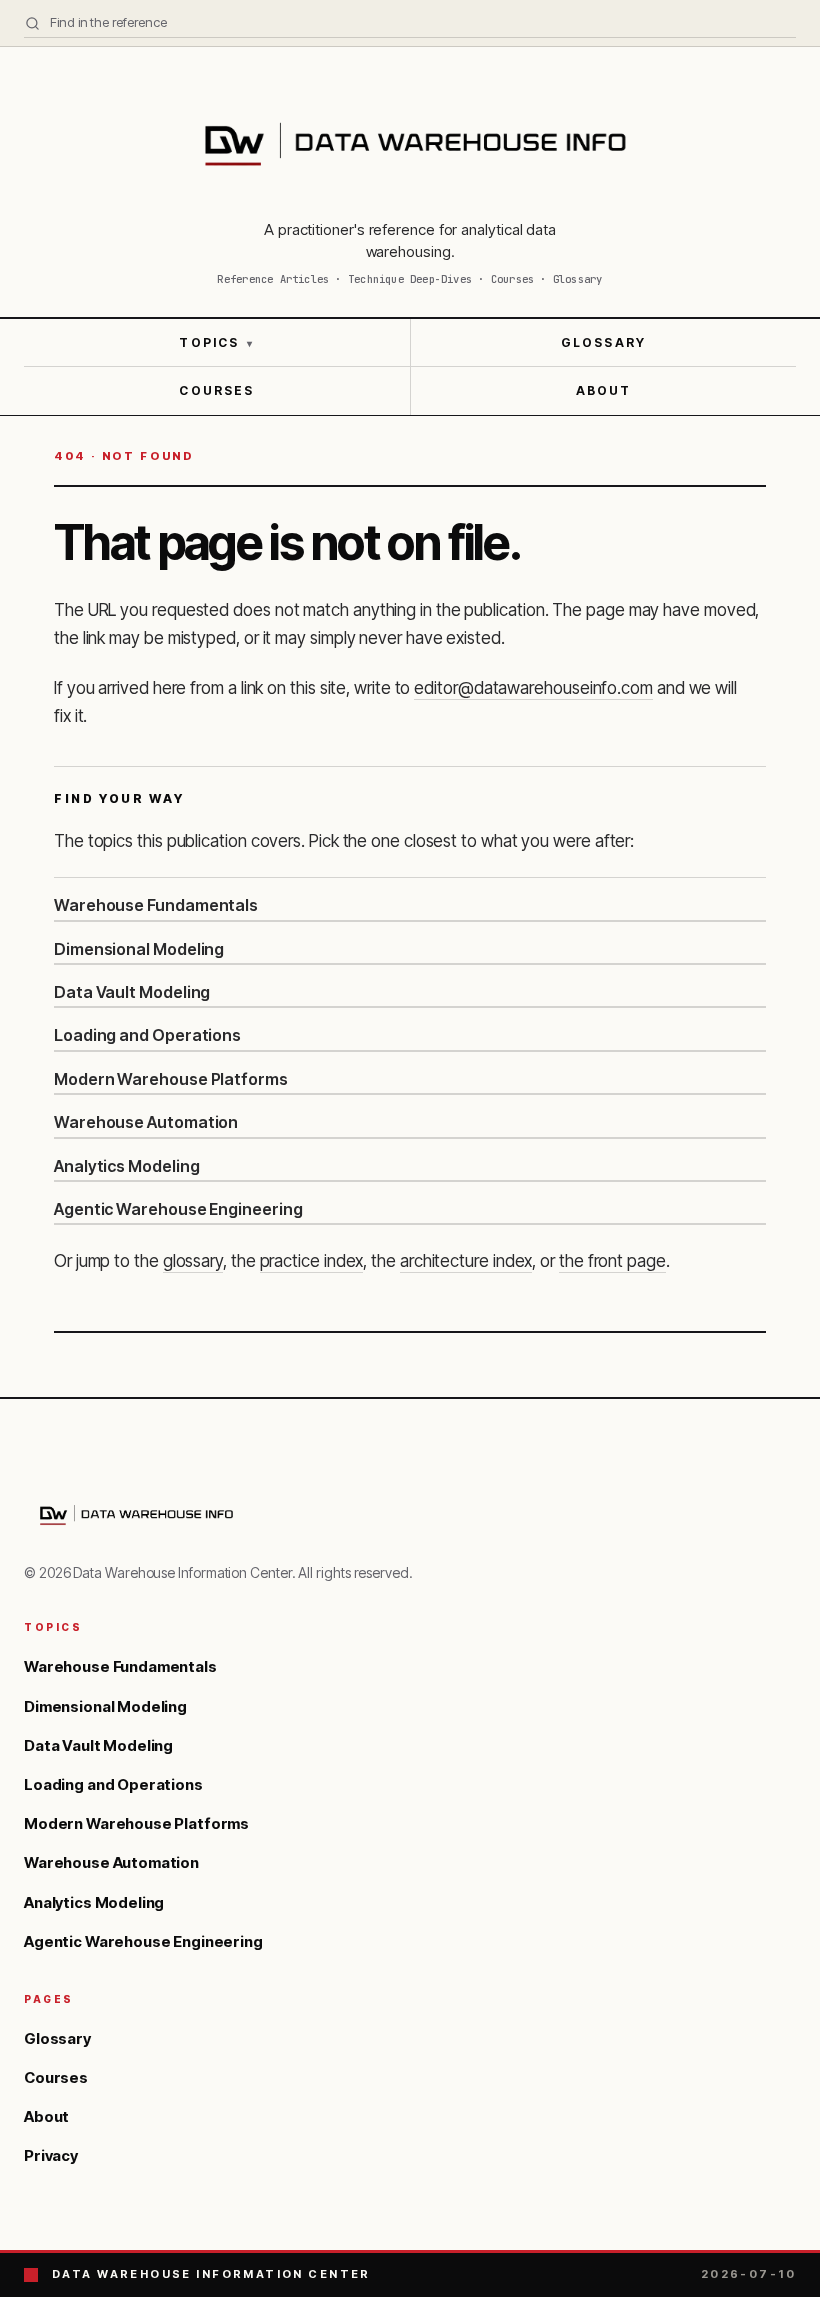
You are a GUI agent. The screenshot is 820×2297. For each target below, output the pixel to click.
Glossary (603, 342)
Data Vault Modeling (132, 992)
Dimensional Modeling (139, 949)
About (604, 390)
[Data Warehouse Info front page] (410, 143)
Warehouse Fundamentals (156, 905)
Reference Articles (273, 279)
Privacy (51, 2155)
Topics (216, 342)
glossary (193, 1261)
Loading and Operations (147, 1035)
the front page (612, 1261)
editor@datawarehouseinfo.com (533, 688)
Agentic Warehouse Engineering (178, 1209)
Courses (216, 390)
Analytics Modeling (126, 1166)
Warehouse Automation (146, 1122)
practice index (312, 1261)
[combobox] (410, 23)
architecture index (466, 1261)
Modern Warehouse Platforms (171, 1079)
